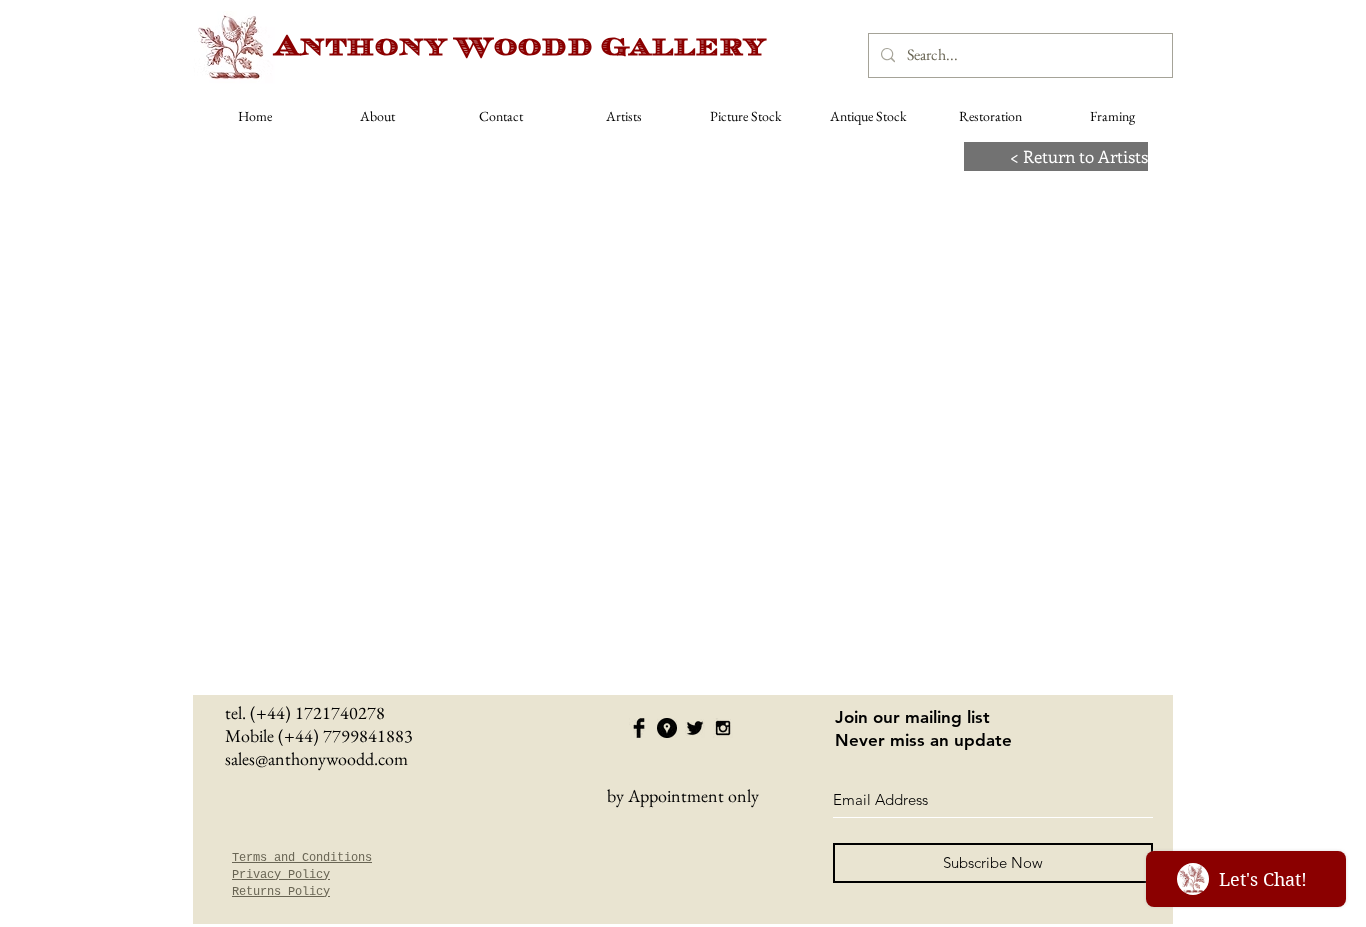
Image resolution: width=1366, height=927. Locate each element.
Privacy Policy (281, 875)
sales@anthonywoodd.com (316, 758)
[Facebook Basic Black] (639, 728)
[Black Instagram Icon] (723, 728)
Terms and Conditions (302, 858)
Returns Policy (281, 892)
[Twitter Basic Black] (695, 728)
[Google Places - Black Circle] (667, 728)
